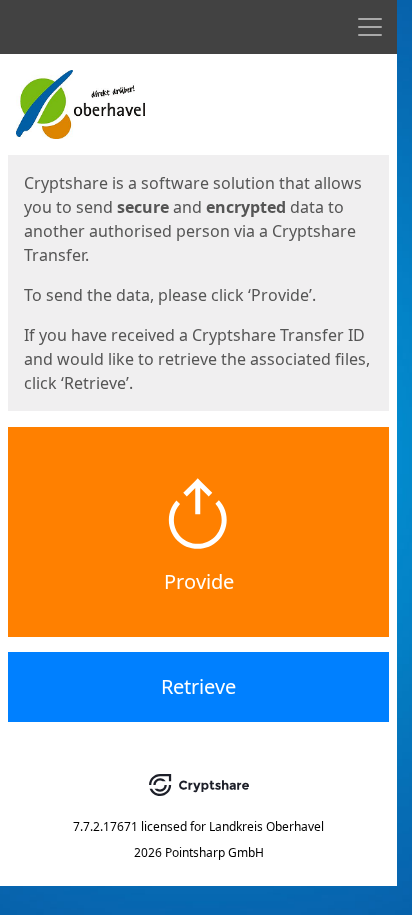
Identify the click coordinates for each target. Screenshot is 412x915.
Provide (199, 581)
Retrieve (198, 686)
